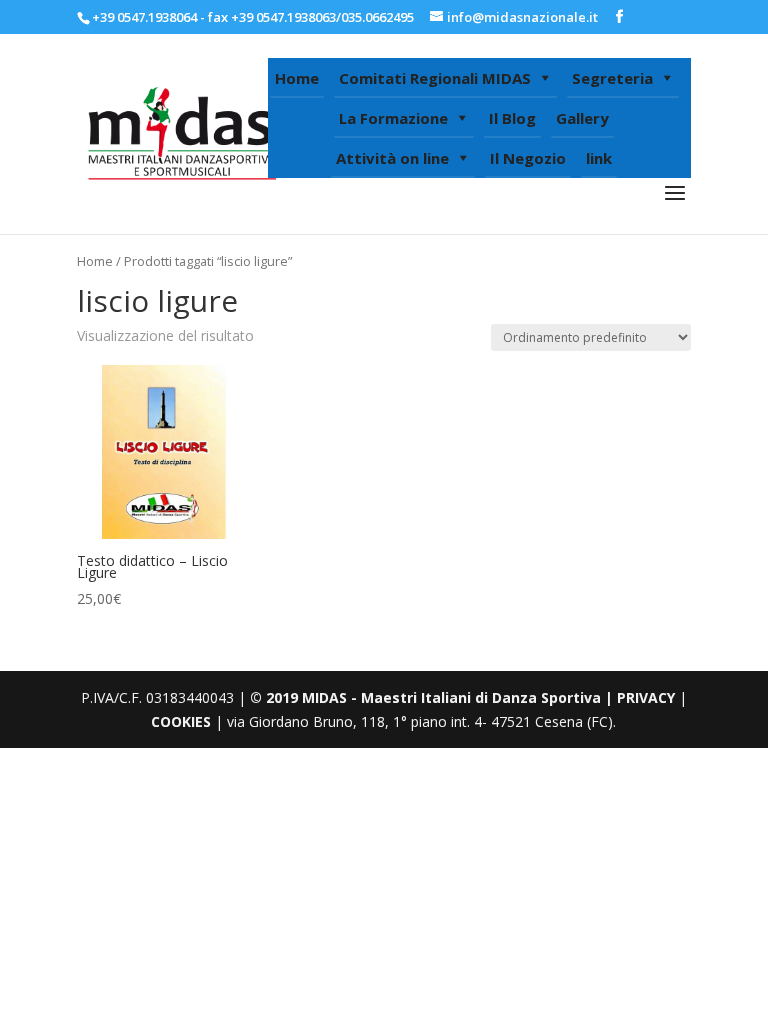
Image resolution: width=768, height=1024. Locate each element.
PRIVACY (646, 697)
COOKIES (181, 721)
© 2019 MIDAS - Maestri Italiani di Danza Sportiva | (433, 697)
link (599, 158)
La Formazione (393, 118)
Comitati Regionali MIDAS (435, 78)
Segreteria (612, 78)
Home (297, 78)
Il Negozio (528, 158)
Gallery (582, 118)
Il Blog (512, 118)
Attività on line (392, 158)
